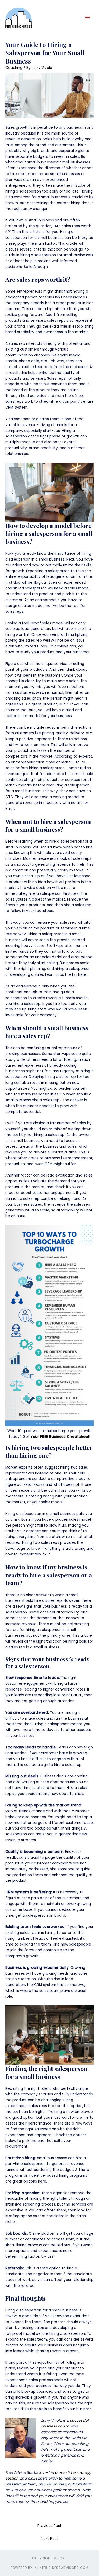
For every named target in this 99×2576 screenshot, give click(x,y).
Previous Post (49, 2526)
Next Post (49, 2539)
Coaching (14, 68)
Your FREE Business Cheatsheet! (61, 1437)
